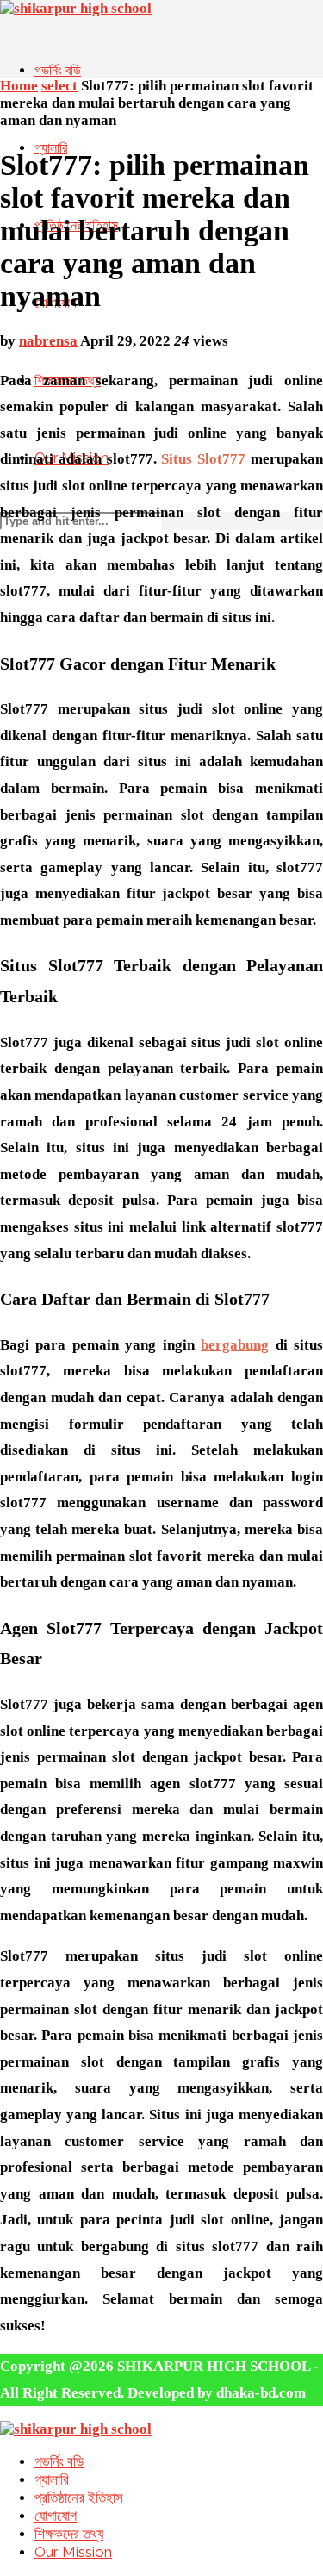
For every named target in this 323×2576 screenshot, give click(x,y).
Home (19, 86)
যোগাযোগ (56, 2516)
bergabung (235, 1345)
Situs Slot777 (203, 459)
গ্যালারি (51, 148)
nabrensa (48, 341)
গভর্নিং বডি (58, 70)
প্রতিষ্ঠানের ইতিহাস (79, 2498)
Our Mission (73, 2552)
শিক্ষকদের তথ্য (69, 2534)
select (59, 86)
